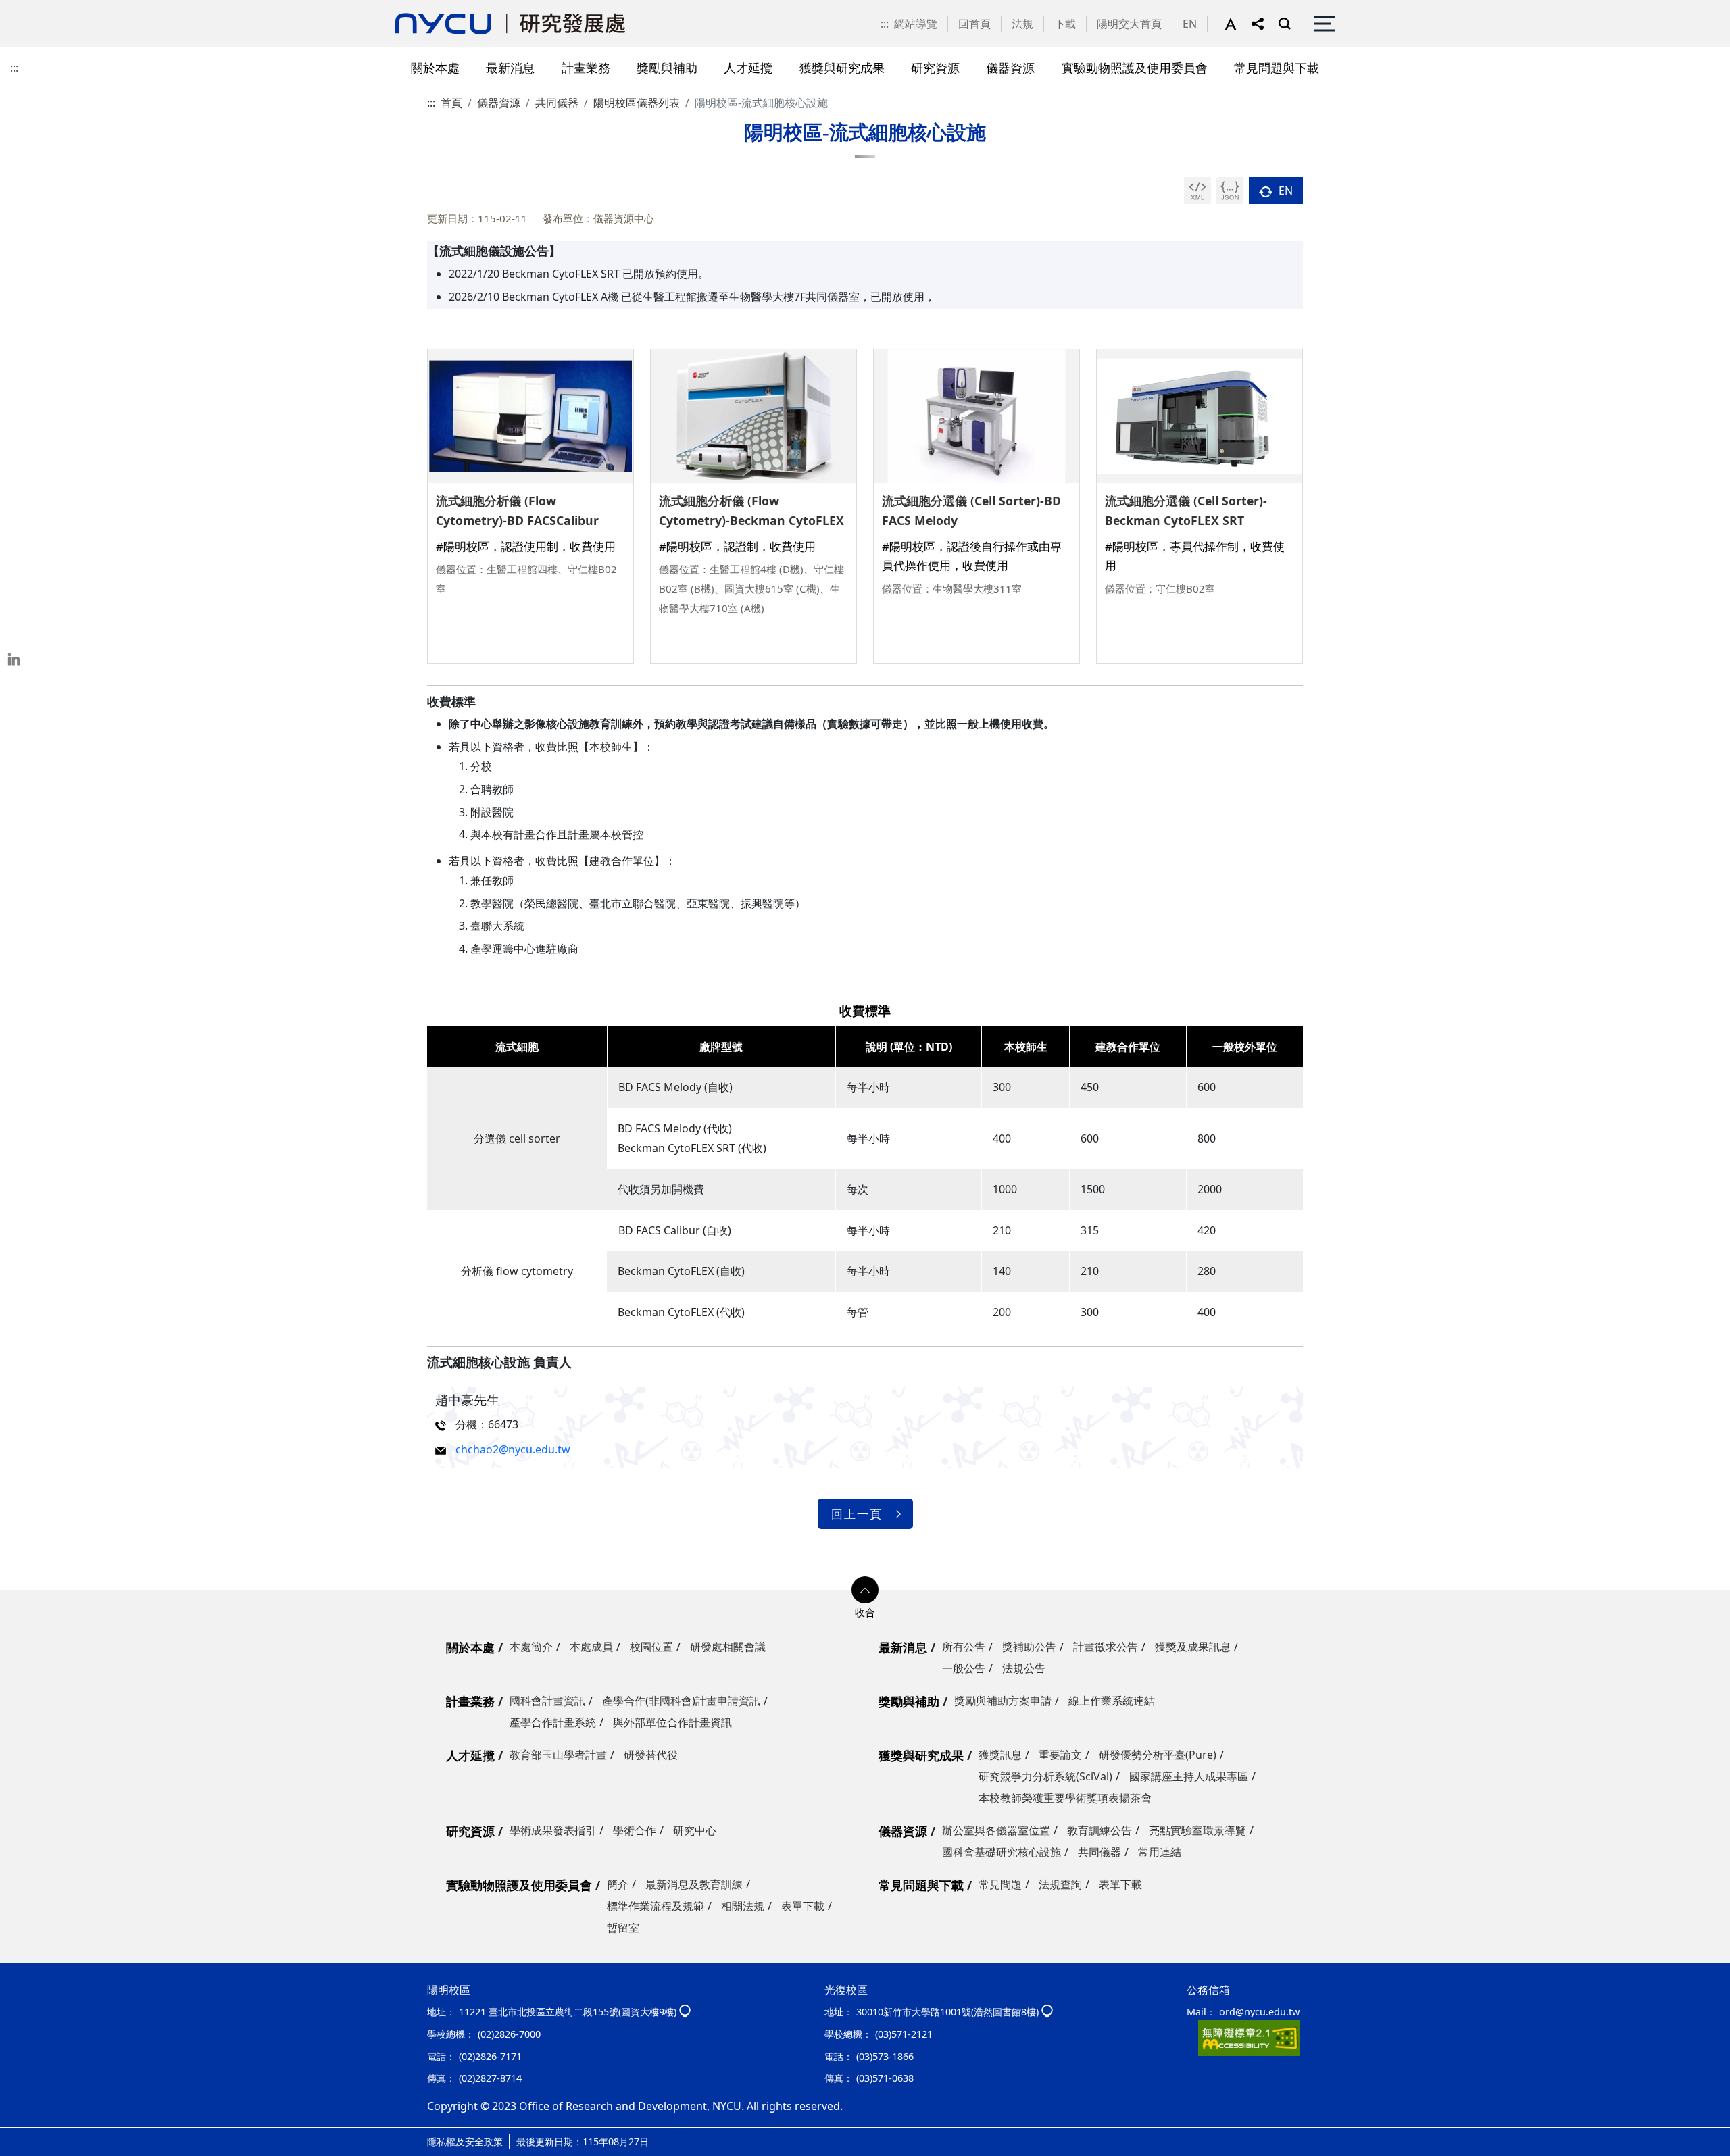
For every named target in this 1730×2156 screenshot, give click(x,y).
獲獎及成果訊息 (1193, 1647)
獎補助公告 (1029, 1647)
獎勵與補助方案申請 (1003, 1701)
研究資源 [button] (935, 67)
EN (1190, 24)
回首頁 (974, 24)
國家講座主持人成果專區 (1189, 1776)
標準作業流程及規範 (656, 1906)
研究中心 (695, 1830)
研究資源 (470, 1831)
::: (885, 24)
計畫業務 (470, 1701)
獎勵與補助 (909, 1701)
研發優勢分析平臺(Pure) (1158, 1755)
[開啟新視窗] (1197, 191)
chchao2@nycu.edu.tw (513, 1449)
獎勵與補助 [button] (667, 67)
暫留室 (623, 1928)
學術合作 (635, 1830)
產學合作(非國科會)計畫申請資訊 (681, 1701)
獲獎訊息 (1000, 1755)
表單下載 (803, 1906)
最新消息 (903, 1647)
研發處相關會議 (728, 1647)
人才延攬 (470, 1755)
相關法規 (743, 1906)
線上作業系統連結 (1112, 1701)
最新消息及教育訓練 (694, 1884)
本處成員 (591, 1647)
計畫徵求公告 (1106, 1647)
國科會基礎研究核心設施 (1002, 1852)
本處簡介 (531, 1647)
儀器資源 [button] (1010, 67)
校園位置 (651, 1647)
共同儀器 (557, 103)
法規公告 (1024, 1668)
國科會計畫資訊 (547, 1701)
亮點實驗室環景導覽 (1197, 1830)
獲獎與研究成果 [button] (842, 67)
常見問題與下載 (921, 1885)
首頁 (451, 103)
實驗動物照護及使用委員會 (519, 1885)
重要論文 (1060, 1755)
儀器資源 (499, 103)
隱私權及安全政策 (465, 2141)
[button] (1238, 24)
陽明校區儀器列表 (637, 103)
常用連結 (1160, 1852)
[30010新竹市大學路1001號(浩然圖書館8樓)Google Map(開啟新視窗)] (1047, 2012)
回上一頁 (857, 1514)
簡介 (618, 1884)
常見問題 (1000, 1884)
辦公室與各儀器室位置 (996, 1830)
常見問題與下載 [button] (1277, 67)
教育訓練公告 (1099, 1830)
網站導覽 (916, 24)
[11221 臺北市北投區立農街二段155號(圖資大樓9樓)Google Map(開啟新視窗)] (685, 2012)
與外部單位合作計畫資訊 (672, 1722)
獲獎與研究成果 (921, 1755)
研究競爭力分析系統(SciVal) (1045, 1776)
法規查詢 (1060, 1884)
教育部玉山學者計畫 (558, 1755)
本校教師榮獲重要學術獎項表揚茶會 (1065, 1798)
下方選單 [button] (865, 1590)
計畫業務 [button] (586, 67)
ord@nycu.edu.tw (1259, 2012)
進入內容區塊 (32, 8)
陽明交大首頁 (1129, 24)
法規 (1022, 24)
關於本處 (470, 1647)
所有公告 (964, 1647)
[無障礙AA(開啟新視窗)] (1249, 2037)
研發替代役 (651, 1755)
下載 (1065, 24)
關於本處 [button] (435, 67)
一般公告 (964, 1668)
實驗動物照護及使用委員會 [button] (1135, 67)
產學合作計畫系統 (553, 1722)
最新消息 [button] (510, 67)
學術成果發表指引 (553, 1830)
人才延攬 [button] (748, 67)
